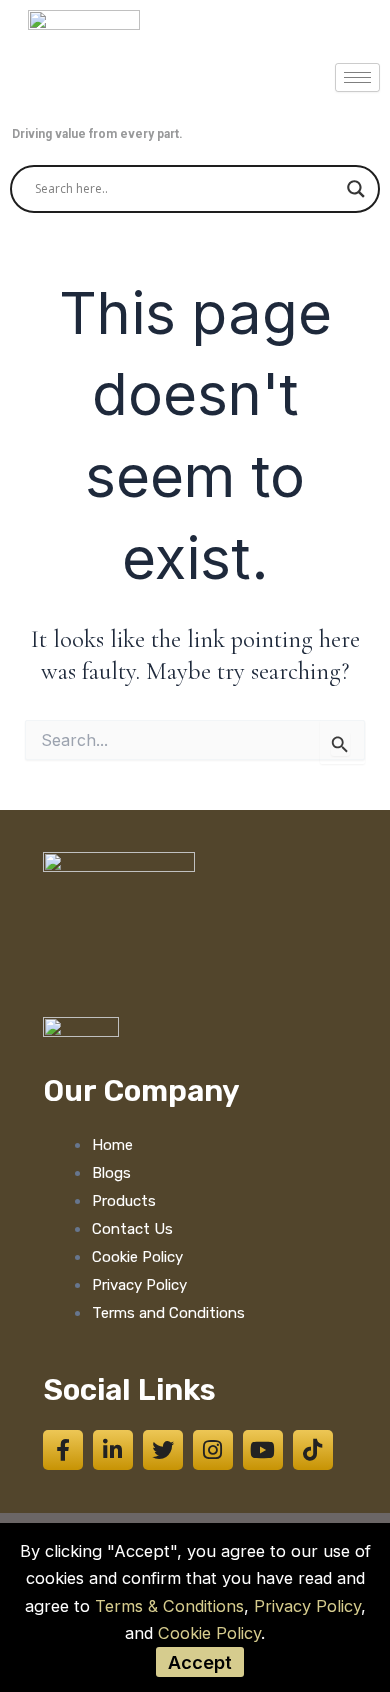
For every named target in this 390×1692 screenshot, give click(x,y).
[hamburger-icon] (357, 77)
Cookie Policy (209, 1633)
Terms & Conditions (169, 1606)
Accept (200, 1662)
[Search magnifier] (356, 189)
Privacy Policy (307, 1606)
